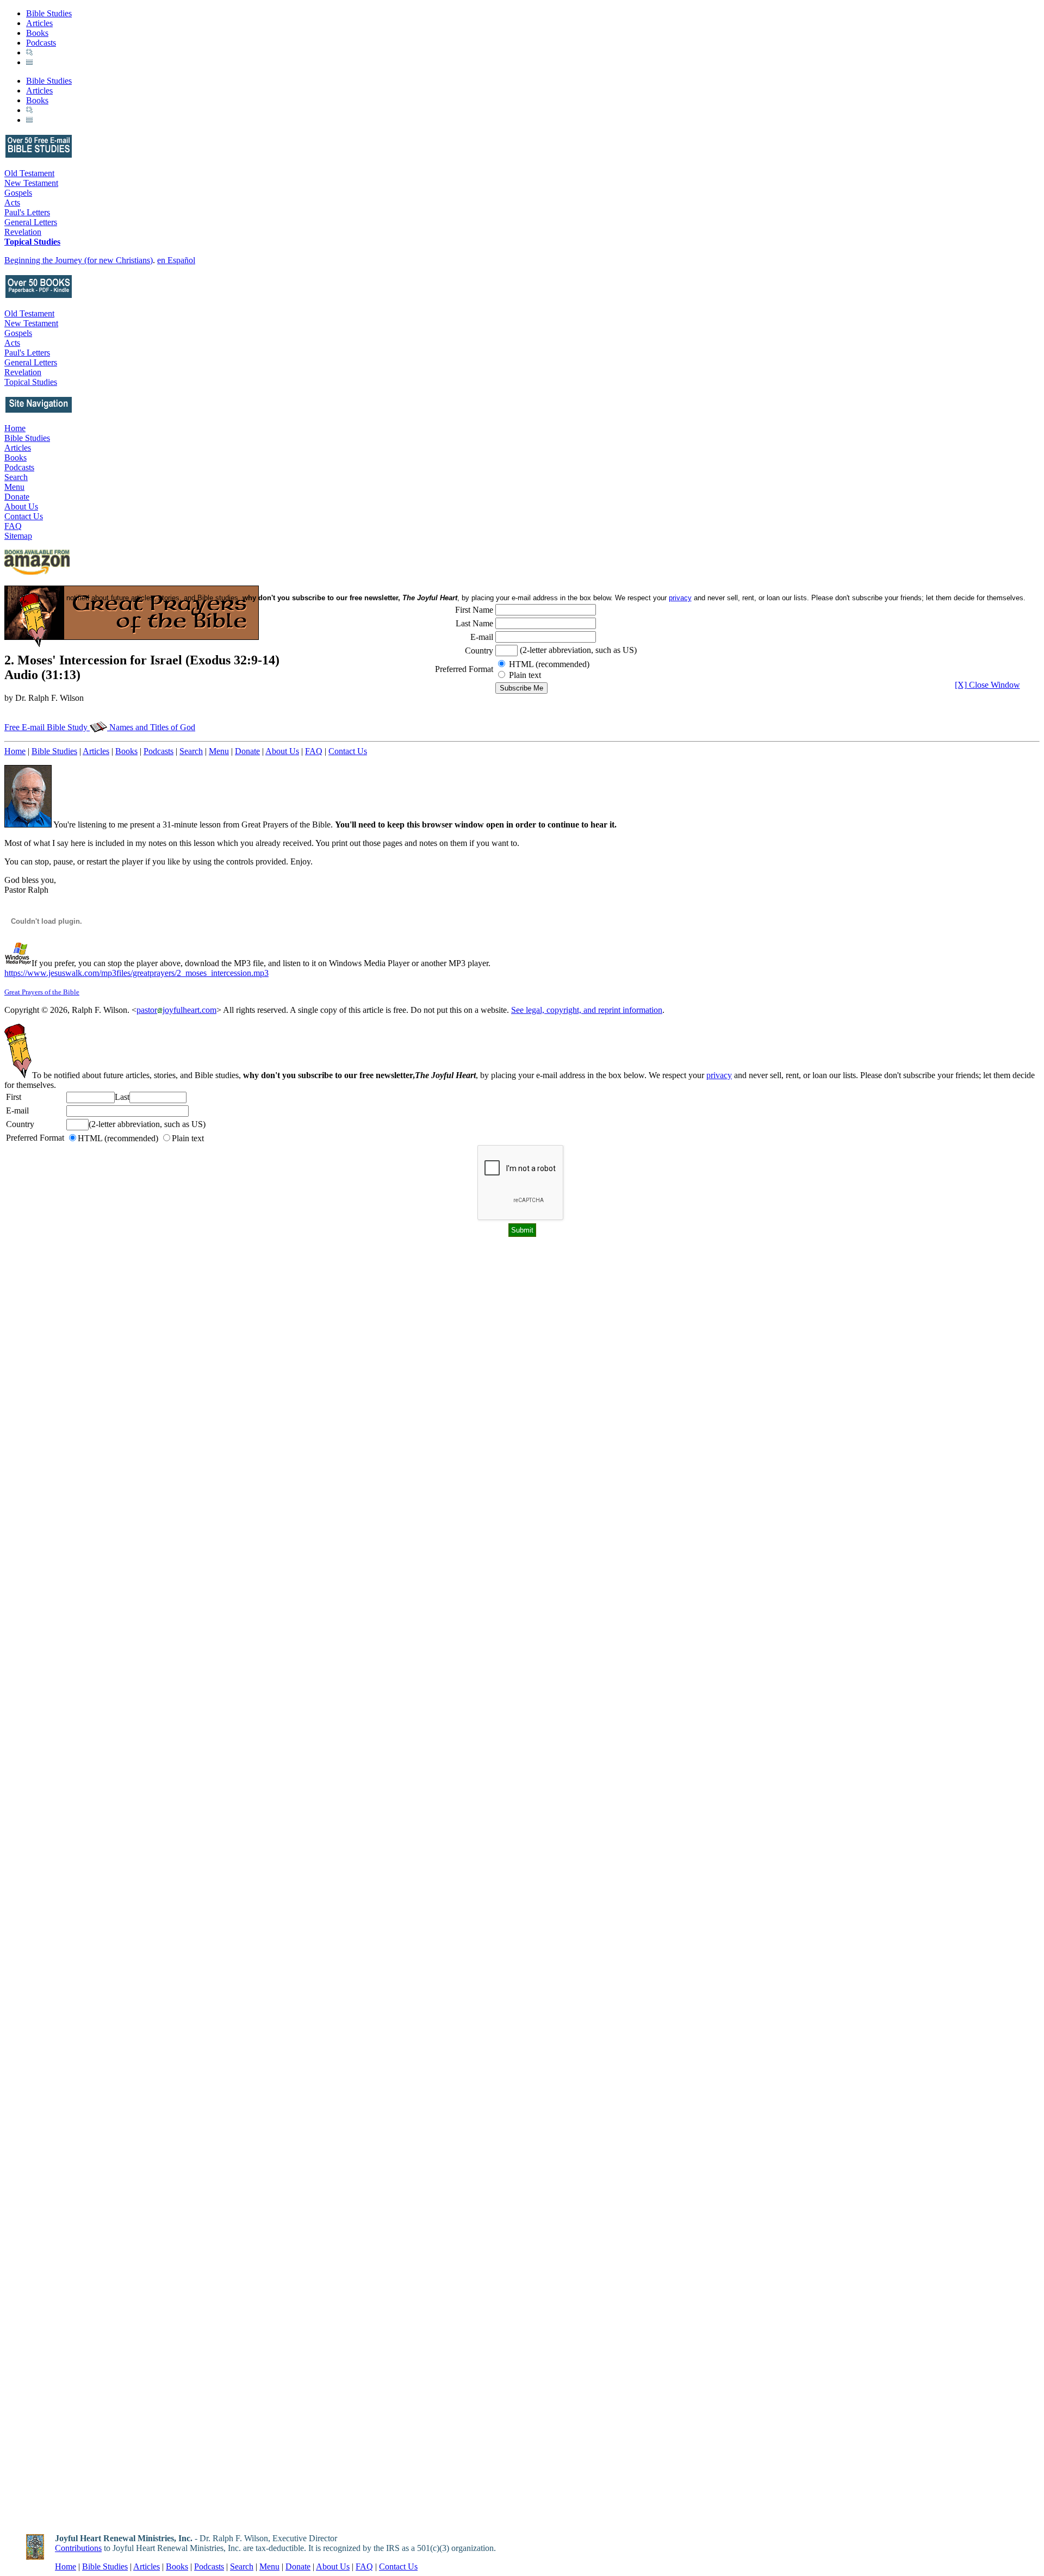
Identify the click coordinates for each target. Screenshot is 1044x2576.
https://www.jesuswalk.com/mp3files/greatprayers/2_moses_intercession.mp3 (136, 973)
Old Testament (29, 173)
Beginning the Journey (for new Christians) (79, 260)
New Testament (31, 183)
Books (37, 33)
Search (16, 477)
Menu (14, 487)
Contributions (78, 2548)
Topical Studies (32, 242)
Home (15, 428)
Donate (17, 497)
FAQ (13, 526)
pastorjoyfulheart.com (176, 1010)
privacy (719, 1075)
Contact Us (24, 516)
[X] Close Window (987, 685)
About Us (21, 506)
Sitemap (18, 536)
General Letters (31, 222)
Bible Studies (49, 13)
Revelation (23, 232)
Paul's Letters (27, 212)
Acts (12, 203)
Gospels (18, 193)
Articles (39, 23)
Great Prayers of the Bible (42, 992)
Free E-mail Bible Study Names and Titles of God (100, 727)
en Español (176, 260)
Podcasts (41, 43)
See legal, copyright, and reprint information (587, 1010)
